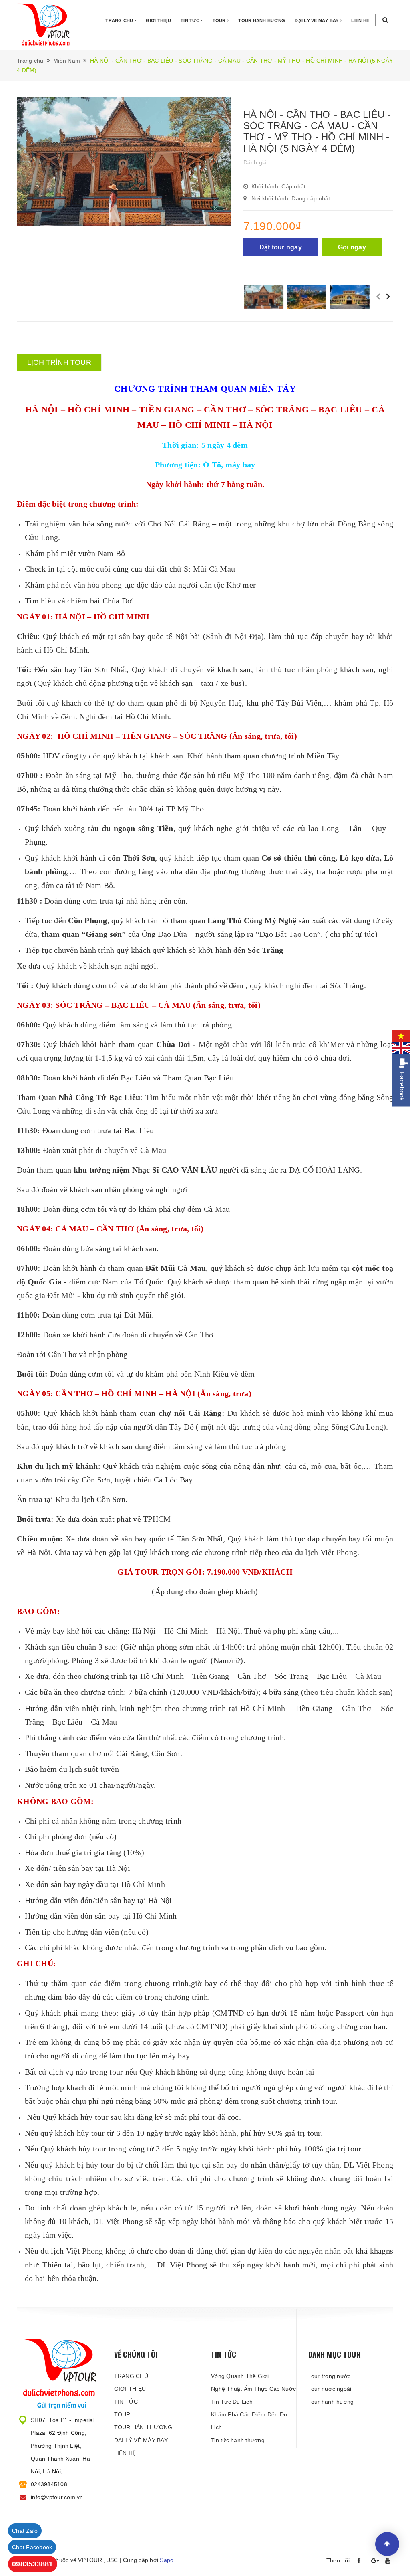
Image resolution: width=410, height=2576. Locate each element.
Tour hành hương (331, 2402)
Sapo (167, 2560)
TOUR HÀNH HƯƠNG (262, 20)
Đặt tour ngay (281, 247)
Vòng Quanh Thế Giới (240, 2376)
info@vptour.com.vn (57, 2497)
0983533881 (33, 2564)
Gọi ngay (352, 247)
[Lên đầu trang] (387, 2544)
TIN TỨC (191, 20)
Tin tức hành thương (238, 2440)
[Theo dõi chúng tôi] (361, 2561)
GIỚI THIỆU (158, 20)
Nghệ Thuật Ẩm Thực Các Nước (253, 2389)
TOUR (220, 20)
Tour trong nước (330, 2376)
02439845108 (49, 2484)
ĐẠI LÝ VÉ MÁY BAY (317, 20)
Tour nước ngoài (330, 2389)
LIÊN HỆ (360, 20)
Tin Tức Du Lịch (232, 2402)
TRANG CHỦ (120, 20)
